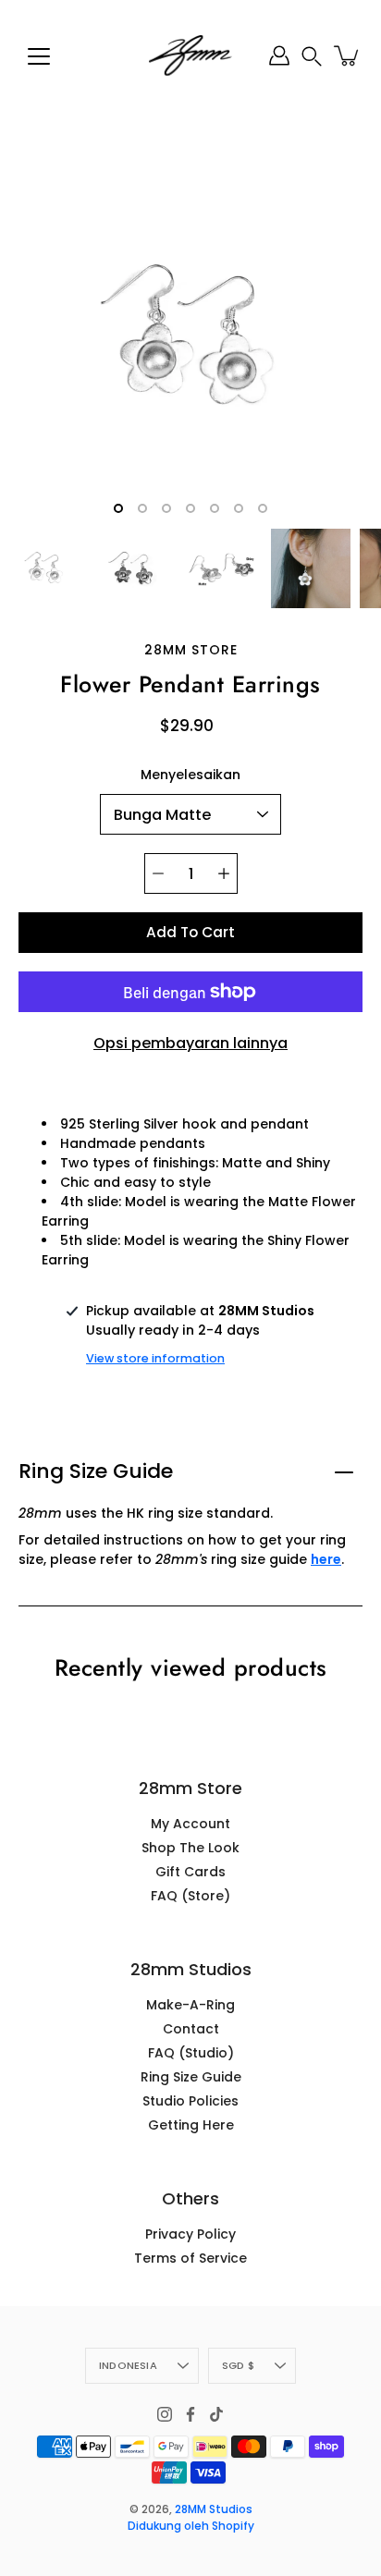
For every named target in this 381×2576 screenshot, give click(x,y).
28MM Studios (214, 2509)
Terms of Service (190, 2258)
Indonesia (128, 2365)
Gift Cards (190, 1872)
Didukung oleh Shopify (191, 2526)
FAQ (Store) (190, 1896)
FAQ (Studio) (191, 2053)
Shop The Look (190, 1848)
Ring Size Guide (96, 1471)
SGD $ (238, 2365)
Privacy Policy (190, 2234)
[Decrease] (158, 873)
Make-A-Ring (190, 2005)
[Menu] (39, 56)
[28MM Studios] (190, 55)
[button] (312, 56)
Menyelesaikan (190, 775)
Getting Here (191, 2125)
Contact (191, 2029)
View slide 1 (118, 508)
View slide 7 (263, 508)
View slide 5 (215, 508)
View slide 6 (239, 508)
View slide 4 (190, 508)
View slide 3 (166, 508)
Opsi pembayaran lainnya (190, 1043)
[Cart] (348, 55)
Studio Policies (190, 2101)
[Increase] (224, 873)
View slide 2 (142, 508)
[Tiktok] (216, 2414)
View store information (155, 1358)
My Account (190, 1824)
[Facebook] (190, 2414)
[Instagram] (165, 2414)
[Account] (279, 55)
